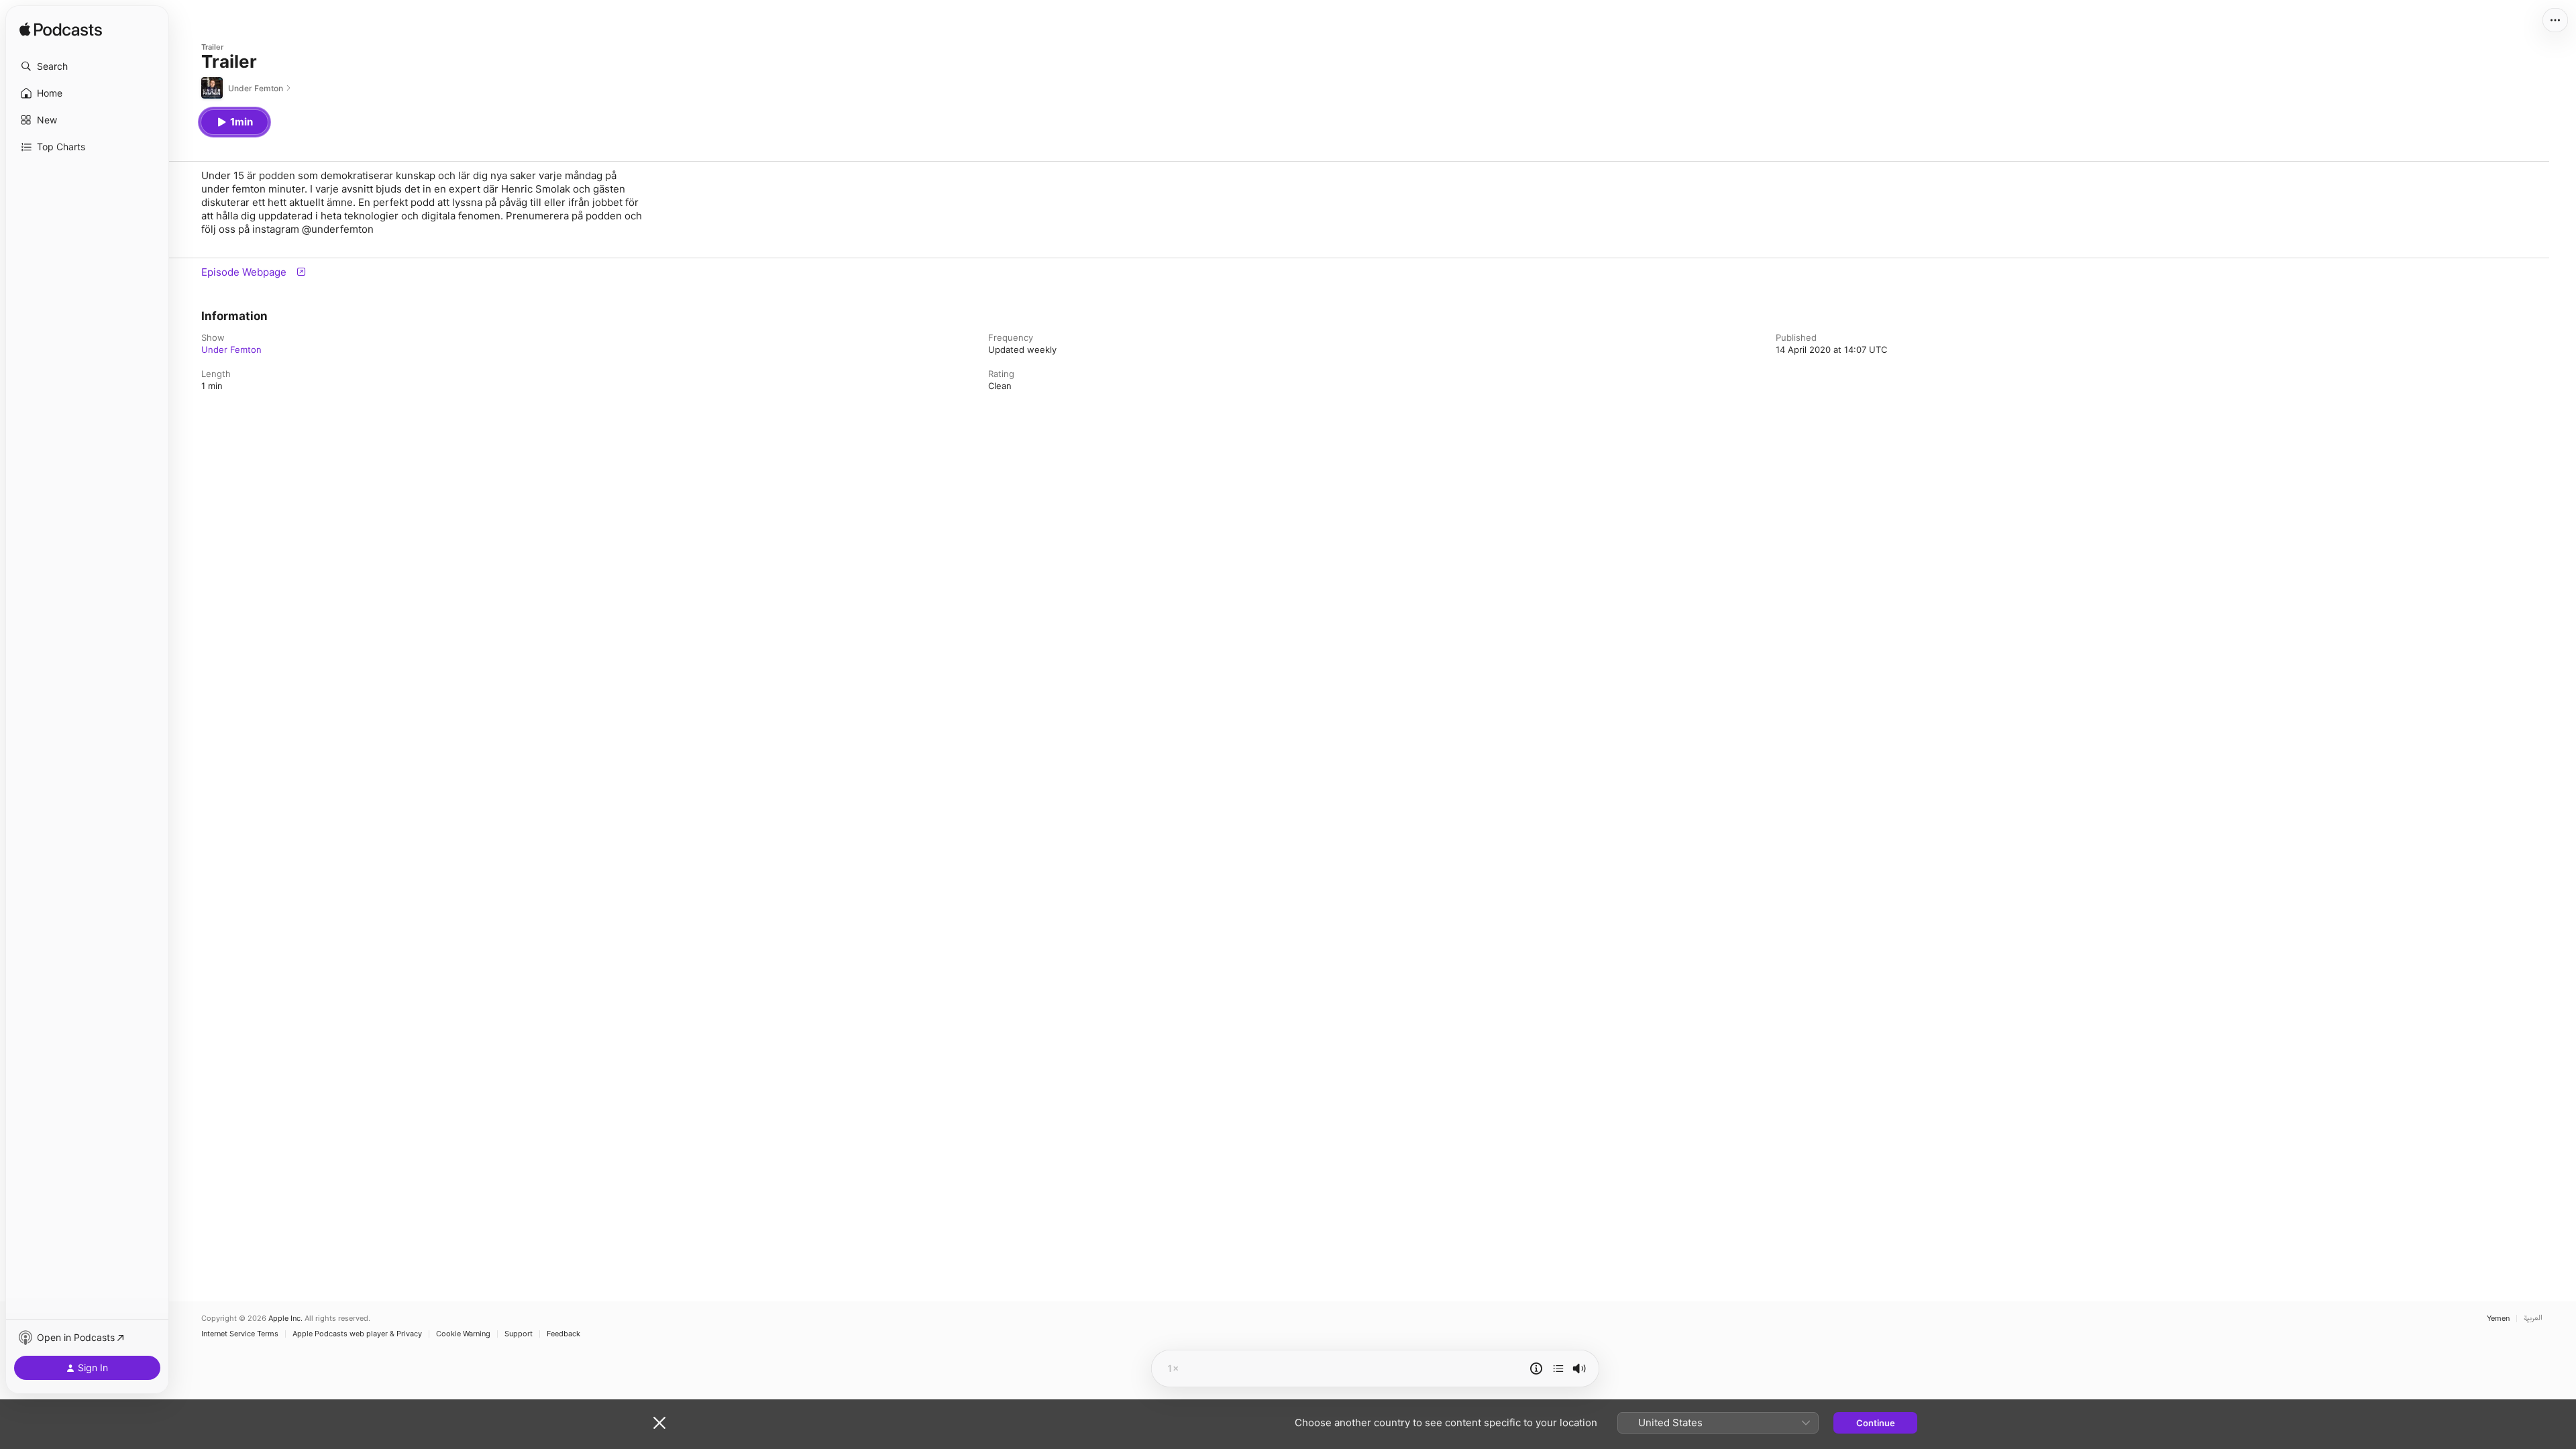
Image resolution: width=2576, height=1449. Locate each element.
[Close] (659, 1423)
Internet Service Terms (240, 1334)
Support (519, 1334)
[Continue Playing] (1558, 1368)
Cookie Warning (463, 1334)
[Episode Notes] (1536, 1368)
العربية (2533, 1319)
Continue (1876, 1423)
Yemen (2498, 1319)
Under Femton (231, 350)
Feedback (563, 1334)
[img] (61, 30)
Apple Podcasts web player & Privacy (357, 1334)
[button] (87, 66)
